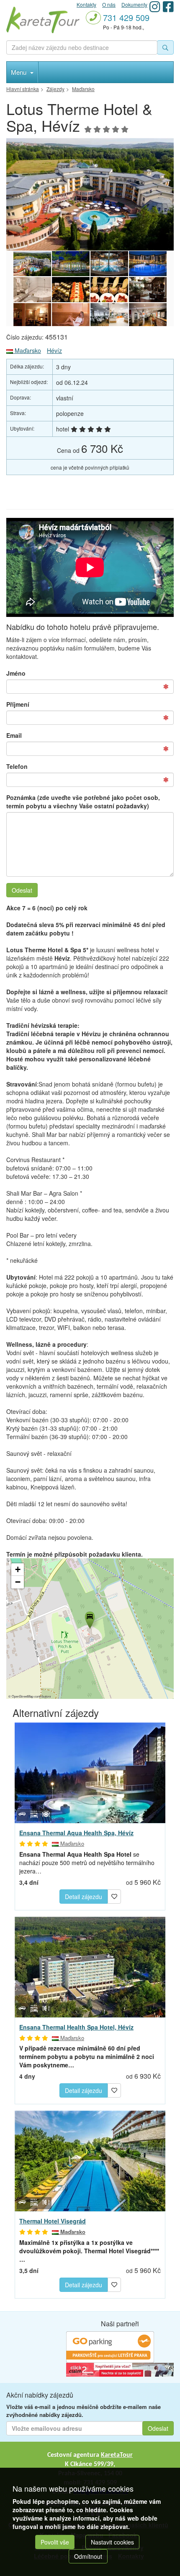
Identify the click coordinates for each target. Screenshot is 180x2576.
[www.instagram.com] (155, 7)
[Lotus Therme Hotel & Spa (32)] (148, 290)
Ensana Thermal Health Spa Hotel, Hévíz (76, 2027)
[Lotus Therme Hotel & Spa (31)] (32, 316)
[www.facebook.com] (168, 7)
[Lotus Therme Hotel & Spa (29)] (109, 316)
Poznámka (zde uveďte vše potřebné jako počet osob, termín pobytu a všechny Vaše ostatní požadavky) (83, 802)
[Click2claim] (120, 2369)
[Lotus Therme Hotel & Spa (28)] (148, 316)
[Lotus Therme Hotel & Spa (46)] (148, 264)
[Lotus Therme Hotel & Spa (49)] (90, 195)
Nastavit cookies (112, 2542)
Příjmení (18, 704)
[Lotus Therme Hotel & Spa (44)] (71, 290)
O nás (109, 4)
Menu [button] (19, 72)
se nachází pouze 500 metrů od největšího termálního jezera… (87, 1863)
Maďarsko (27, 350)
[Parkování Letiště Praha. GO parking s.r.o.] (110, 2346)
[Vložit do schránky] (114, 1895)
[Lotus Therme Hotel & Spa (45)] (32, 290)
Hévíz (54, 350)
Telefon (17, 766)
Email (14, 735)
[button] (89, 1619)
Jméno (16, 673)
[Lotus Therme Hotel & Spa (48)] (71, 264)
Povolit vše (55, 2542)
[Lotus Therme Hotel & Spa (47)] (109, 264)
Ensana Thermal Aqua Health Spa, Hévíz (76, 1833)
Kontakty (86, 4)
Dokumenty (134, 4)
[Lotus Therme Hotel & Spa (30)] (71, 316)
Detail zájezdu (84, 1897)
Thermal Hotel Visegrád (53, 2221)
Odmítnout (88, 2556)
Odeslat (22, 890)
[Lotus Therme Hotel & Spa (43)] (109, 290)
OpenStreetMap (23, 1696)
